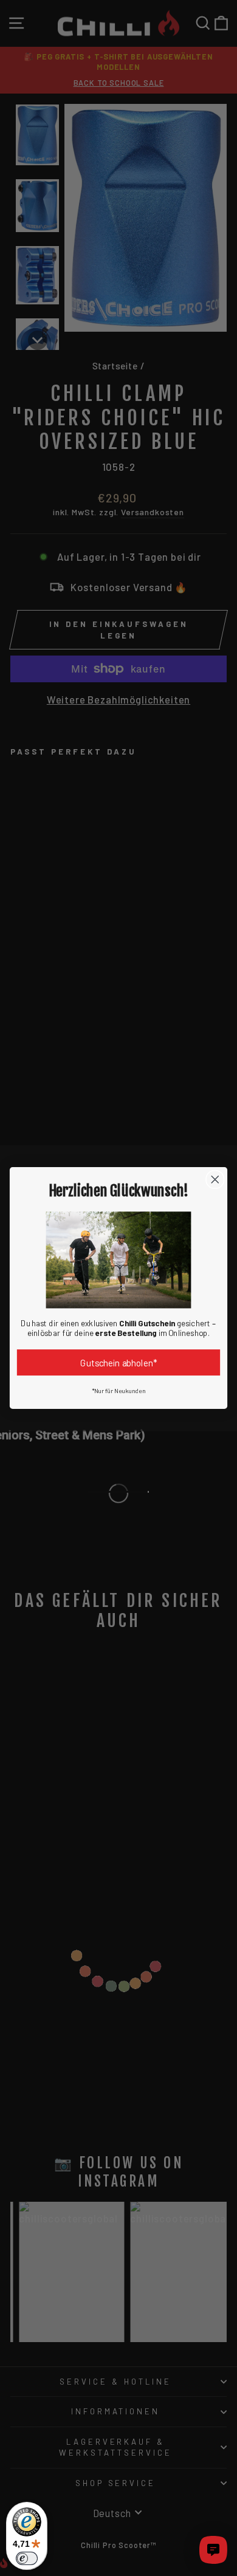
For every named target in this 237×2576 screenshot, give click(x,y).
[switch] (27, 2558)
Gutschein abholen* (118, 1362)
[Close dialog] (215, 1179)
